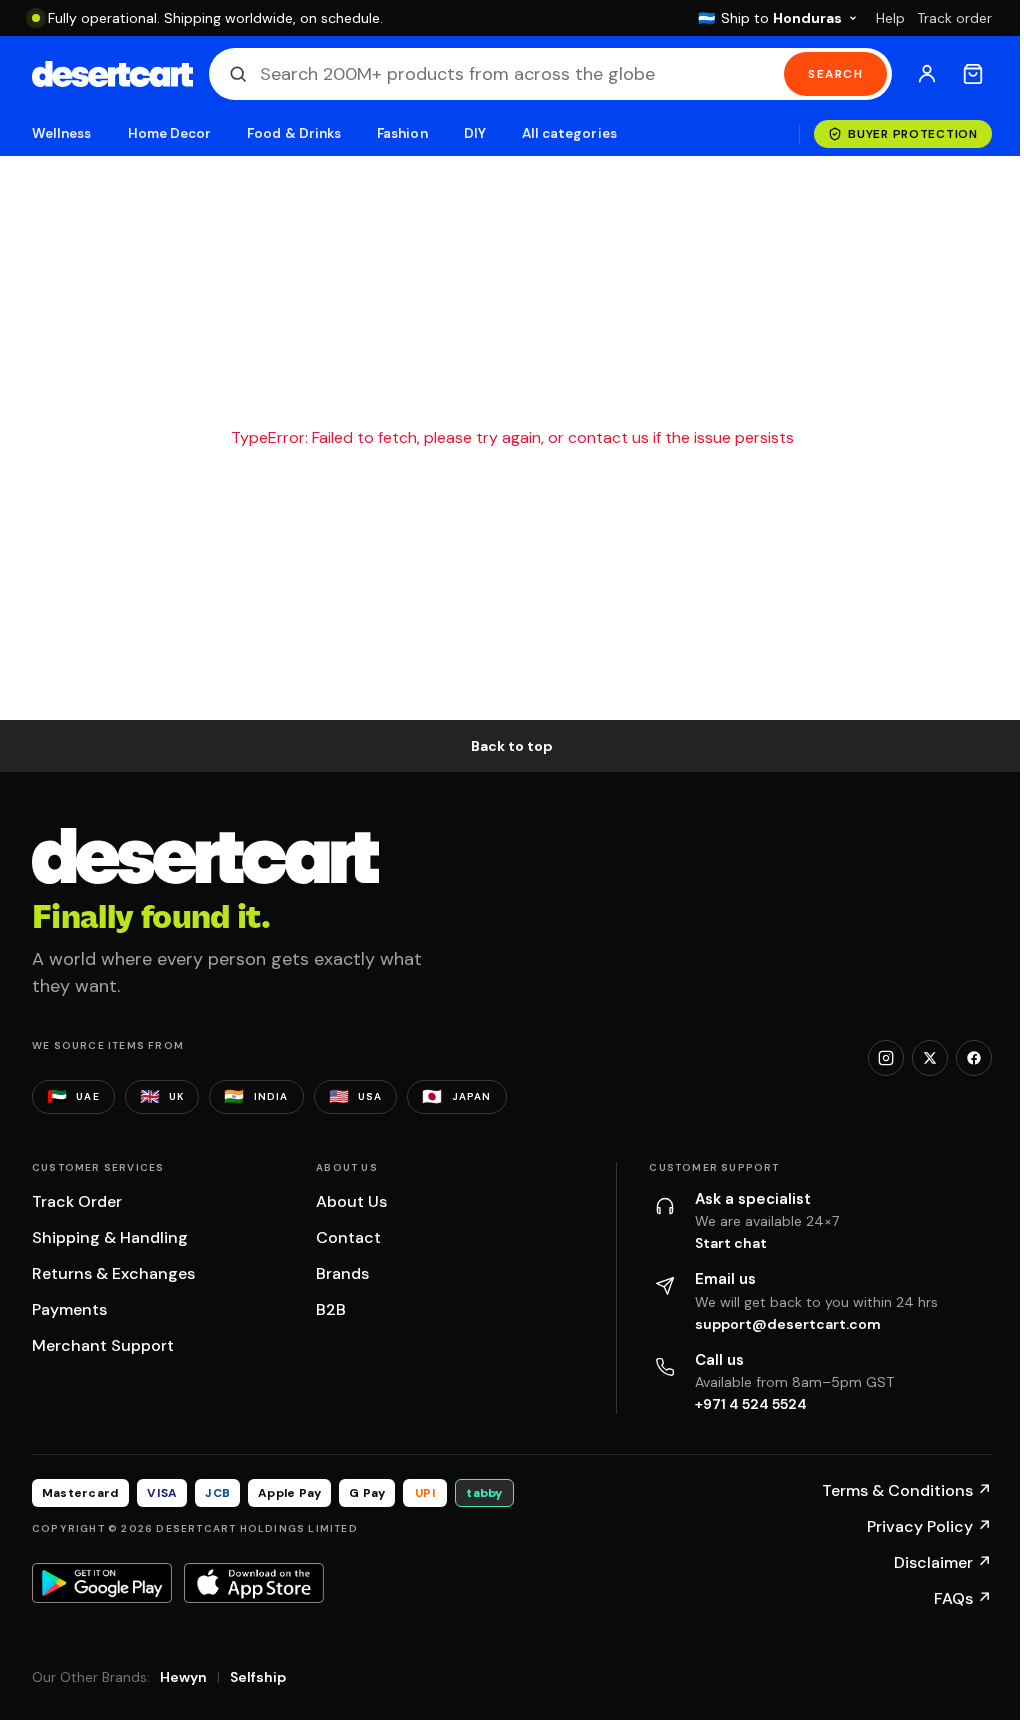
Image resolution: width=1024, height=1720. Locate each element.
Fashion (402, 133)
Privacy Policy (929, 1526)
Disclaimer (943, 1562)
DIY (475, 133)
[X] (930, 1058)
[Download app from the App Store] (254, 1583)
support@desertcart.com (788, 1324)
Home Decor (170, 133)
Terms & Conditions (907, 1490)
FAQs (963, 1598)
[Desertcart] (112, 74)
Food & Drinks (294, 133)
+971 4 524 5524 (751, 1404)
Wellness (62, 133)
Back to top (512, 746)
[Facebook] (974, 1058)
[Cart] (973, 74)
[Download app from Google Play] (102, 1583)
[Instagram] (886, 1058)
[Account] (927, 74)
